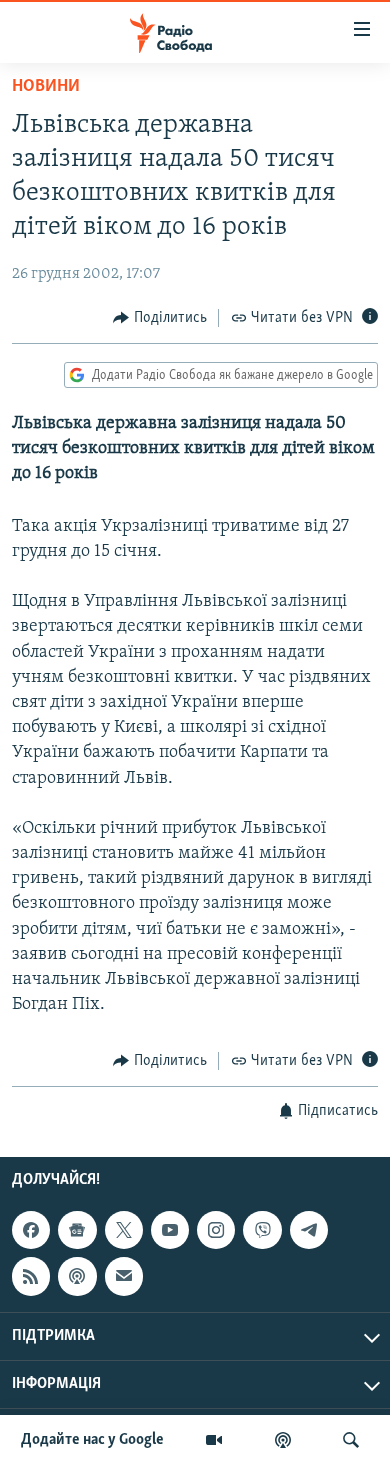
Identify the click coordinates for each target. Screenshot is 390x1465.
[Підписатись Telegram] (309, 1230)
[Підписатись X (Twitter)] (124, 1230)
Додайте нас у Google (92, 1440)
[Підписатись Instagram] (216, 1230)
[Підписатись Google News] (77, 1230)
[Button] (160, 318)
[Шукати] (351, 1440)
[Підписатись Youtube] (170, 1230)
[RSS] (31, 1276)
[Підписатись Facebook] (31, 1230)
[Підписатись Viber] (262, 1230)
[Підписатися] (124, 1276)
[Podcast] (77, 1276)
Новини (46, 87)
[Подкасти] (283, 1440)
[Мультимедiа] (214, 1440)
